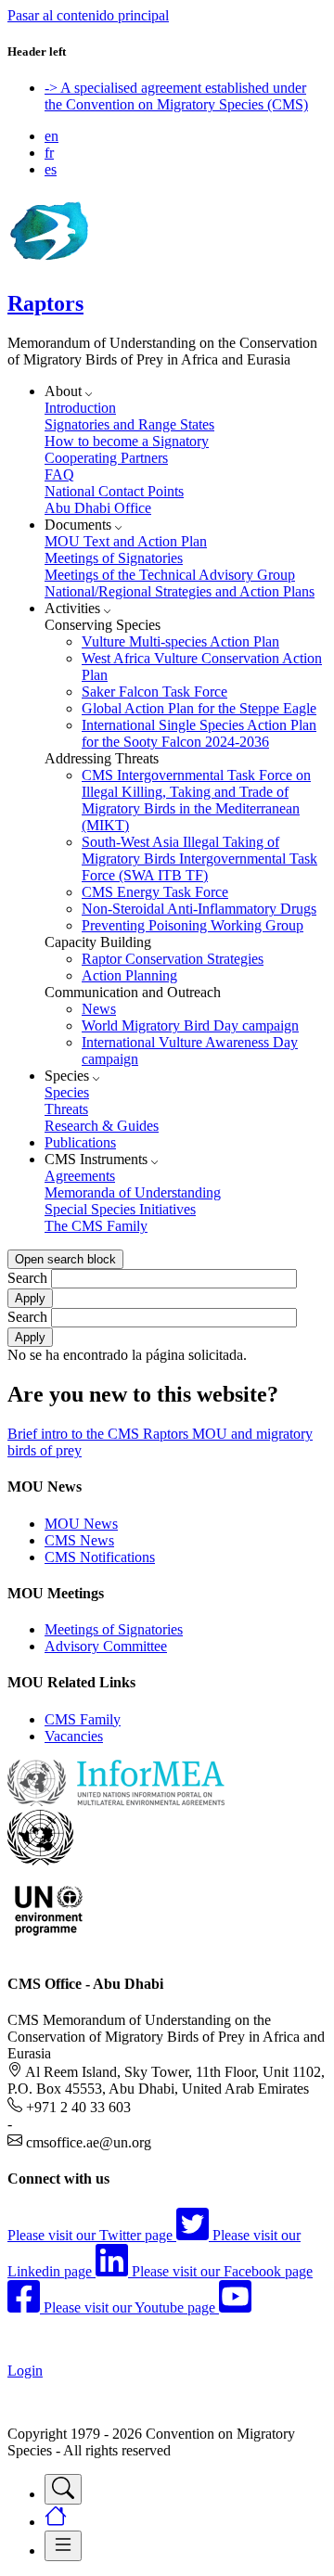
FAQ (59, 474)
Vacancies (74, 1736)
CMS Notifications (100, 1557)
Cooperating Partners (106, 458)
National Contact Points (114, 491)
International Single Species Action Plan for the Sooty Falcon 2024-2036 (199, 733)
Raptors (45, 303)
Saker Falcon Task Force (154, 692)
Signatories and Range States (129, 424)
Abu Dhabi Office (98, 508)
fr (49, 153)
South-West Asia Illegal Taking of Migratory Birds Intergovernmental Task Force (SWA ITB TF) (199, 859)
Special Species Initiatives (120, 1209)
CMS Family (83, 1719)
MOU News (81, 1524)
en (51, 136)
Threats (66, 1109)
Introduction (80, 408)
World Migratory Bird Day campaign (190, 1025)
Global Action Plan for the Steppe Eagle (199, 708)
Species (67, 1092)
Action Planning (129, 975)
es (51, 169)
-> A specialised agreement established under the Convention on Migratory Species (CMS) (176, 96)
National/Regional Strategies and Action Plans (180, 591)
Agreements (80, 1176)
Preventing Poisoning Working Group (193, 925)
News (99, 1009)
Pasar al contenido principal (88, 15)
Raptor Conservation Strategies (173, 959)
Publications (80, 1142)
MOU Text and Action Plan (126, 541)
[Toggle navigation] (63, 2489)
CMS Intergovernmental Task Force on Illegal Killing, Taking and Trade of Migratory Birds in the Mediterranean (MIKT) (196, 800)
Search (27, 1278)
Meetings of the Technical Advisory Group (170, 575)
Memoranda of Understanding (133, 1192)
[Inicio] (48, 264)
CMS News (79, 1540)
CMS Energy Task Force (155, 892)
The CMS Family (96, 1226)
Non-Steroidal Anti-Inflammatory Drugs (199, 909)
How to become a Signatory (127, 441)
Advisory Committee (106, 1646)
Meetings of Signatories (114, 558)
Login (25, 2371)
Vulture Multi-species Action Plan (180, 641)
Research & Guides (102, 1126)
